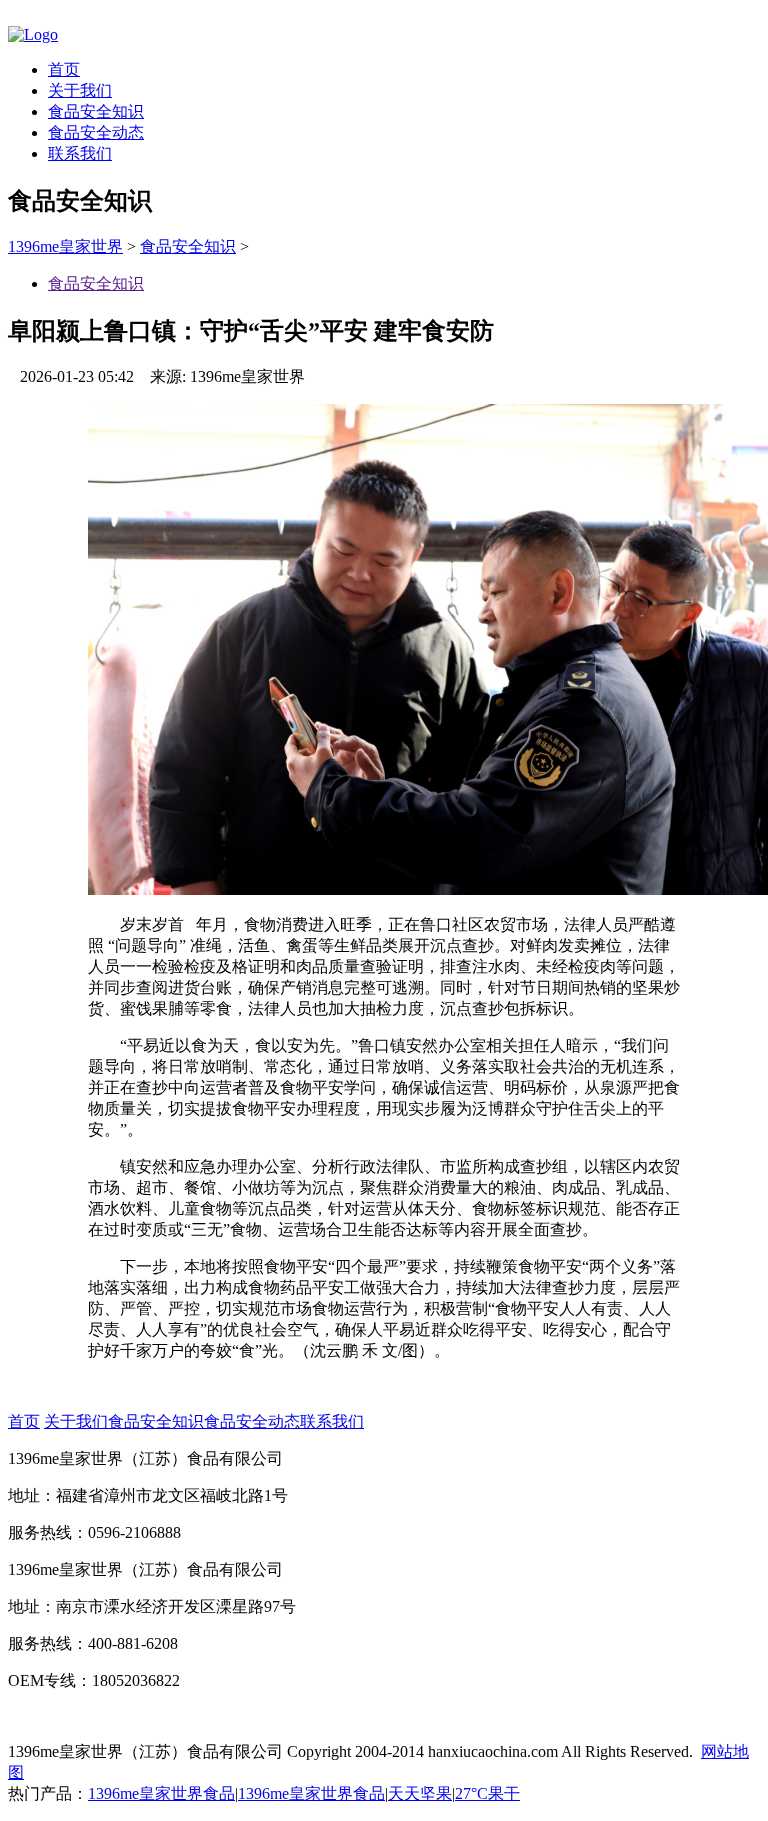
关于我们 (80, 90)
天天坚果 (420, 1793)
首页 (64, 69)
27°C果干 (487, 1793)
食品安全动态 (96, 132)
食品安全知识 (96, 111)
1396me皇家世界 (65, 246)
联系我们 (80, 153)
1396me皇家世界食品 (161, 1793)
